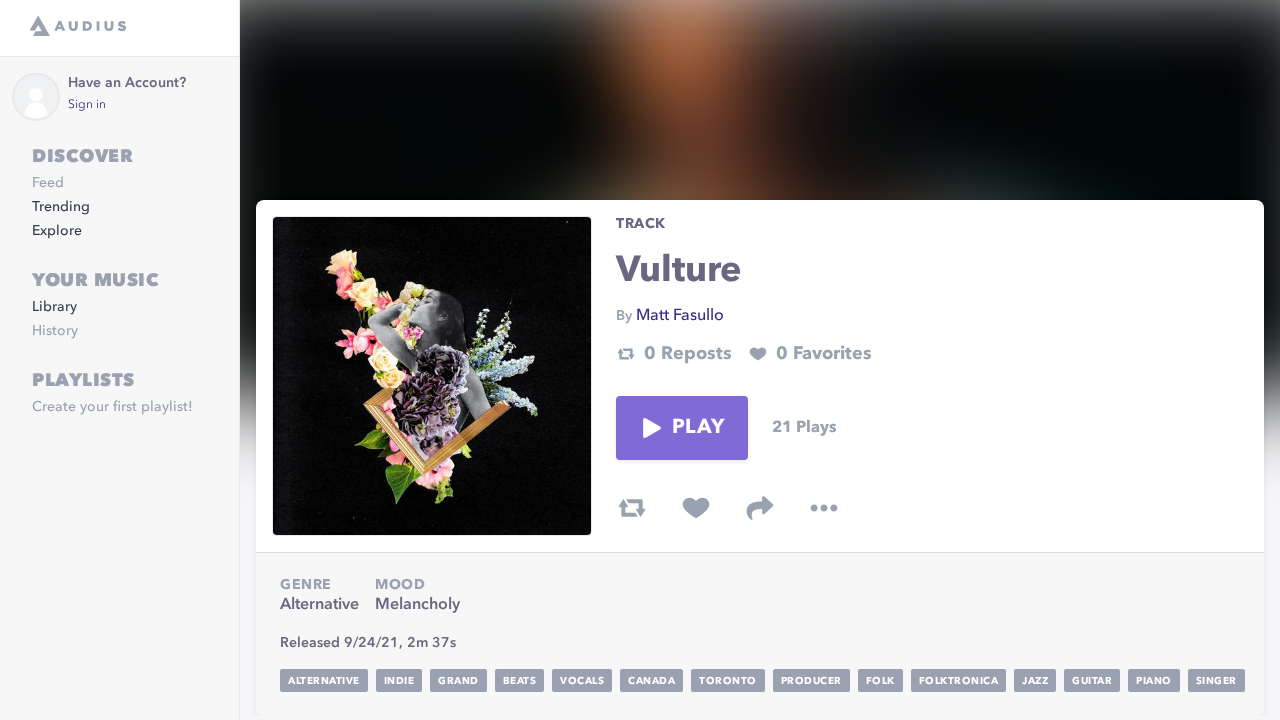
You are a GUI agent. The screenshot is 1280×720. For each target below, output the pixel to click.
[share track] (760, 508)
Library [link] (54, 307)
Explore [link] (57, 231)
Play (698, 428)
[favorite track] (696, 508)
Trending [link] (61, 207)
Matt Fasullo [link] (680, 316)
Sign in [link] (87, 105)
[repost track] (632, 508)
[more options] (824, 508)
